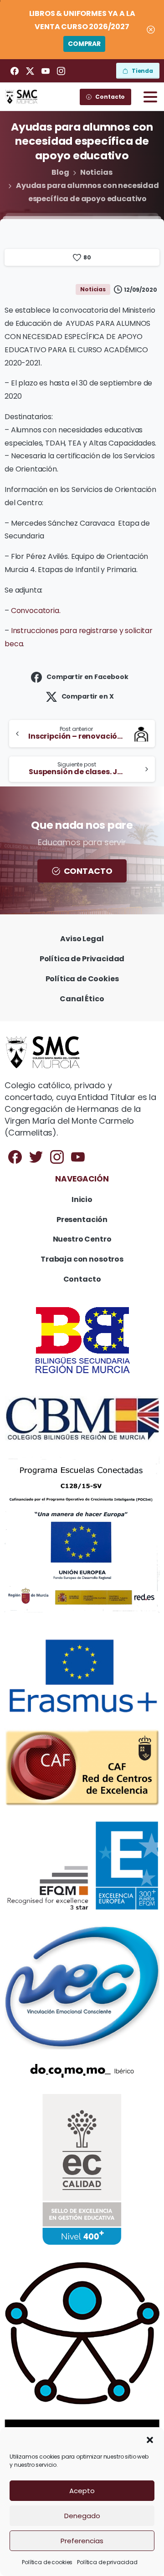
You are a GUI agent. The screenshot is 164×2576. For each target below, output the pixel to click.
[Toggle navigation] (150, 97)
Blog (60, 172)
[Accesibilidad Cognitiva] (82, 2333)
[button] (150, 2439)
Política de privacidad (107, 2562)
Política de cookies (47, 2562)
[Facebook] (15, 71)
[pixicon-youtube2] (78, 1156)
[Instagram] (61, 71)
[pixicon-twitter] (36, 1156)
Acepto (82, 2491)
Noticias (96, 172)
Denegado (82, 2516)
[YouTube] (46, 71)
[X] (30, 71)
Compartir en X (88, 696)
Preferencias (82, 2541)
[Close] (151, 30)
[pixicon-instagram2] (57, 1156)
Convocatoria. (36, 611)
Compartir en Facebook (87, 677)
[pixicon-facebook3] (15, 1156)
